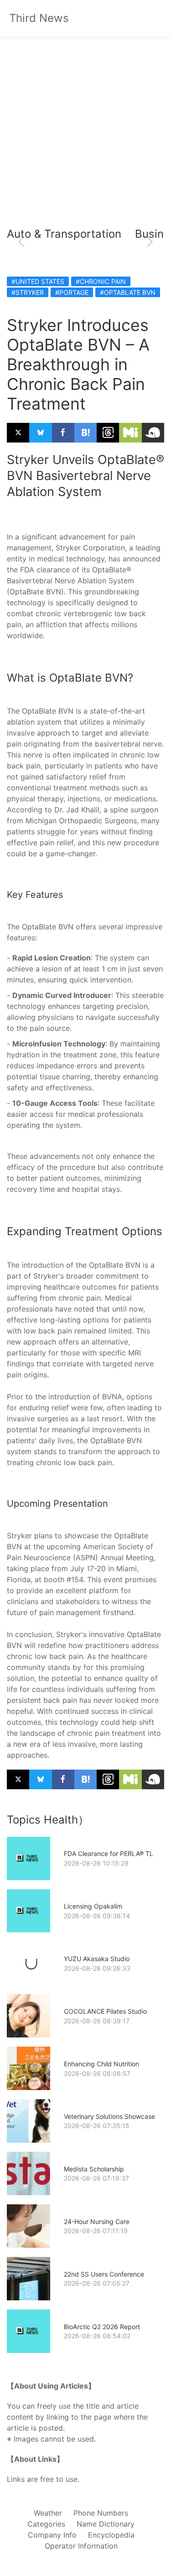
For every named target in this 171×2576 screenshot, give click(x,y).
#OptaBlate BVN (128, 292)
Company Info (52, 2535)
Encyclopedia (111, 2535)
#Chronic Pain (101, 281)
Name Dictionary (106, 2524)
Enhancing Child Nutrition (101, 2064)
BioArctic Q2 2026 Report (102, 2327)
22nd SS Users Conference (104, 2274)
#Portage (72, 292)
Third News (39, 18)
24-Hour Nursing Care (97, 2221)
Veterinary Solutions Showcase (109, 2116)
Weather (48, 2513)
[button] (21, 242)
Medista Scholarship (94, 2169)
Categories (46, 2524)
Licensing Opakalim (93, 1906)
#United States (38, 281)
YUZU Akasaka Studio (97, 1959)
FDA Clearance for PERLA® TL (109, 1853)
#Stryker (28, 292)
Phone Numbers (101, 2513)
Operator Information (81, 2546)
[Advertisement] (85, 131)
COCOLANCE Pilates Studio (105, 2011)
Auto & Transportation (64, 234)
